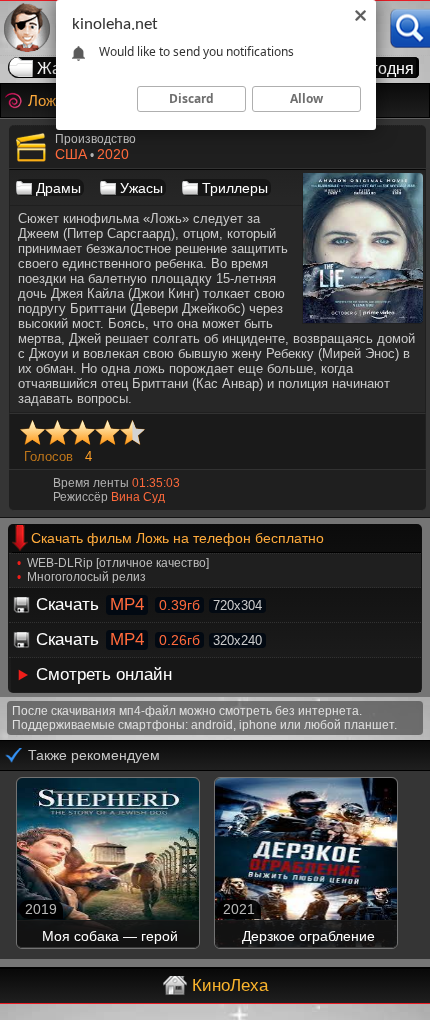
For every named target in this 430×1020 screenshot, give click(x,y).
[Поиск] (410, 28)
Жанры (64, 68)
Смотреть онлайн (104, 674)
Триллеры (235, 188)
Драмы (58, 188)
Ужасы (141, 188)
